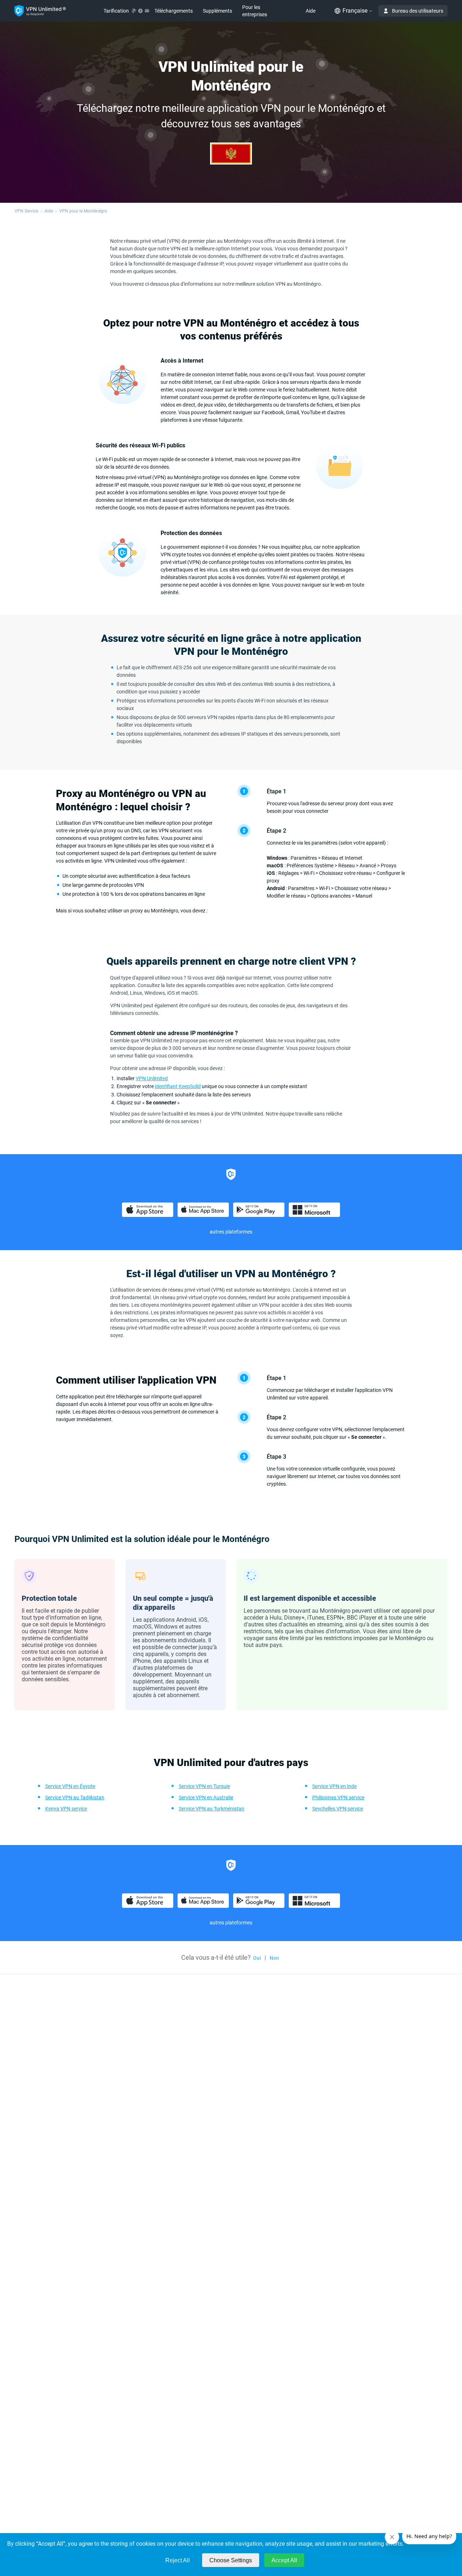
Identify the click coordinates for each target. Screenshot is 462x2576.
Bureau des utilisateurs (418, 11)
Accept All (284, 2560)
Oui (257, 1958)
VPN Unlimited (152, 1078)
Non (274, 1958)
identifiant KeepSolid (178, 1086)
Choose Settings (231, 2560)
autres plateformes (231, 1232)
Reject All (178, 2560)
